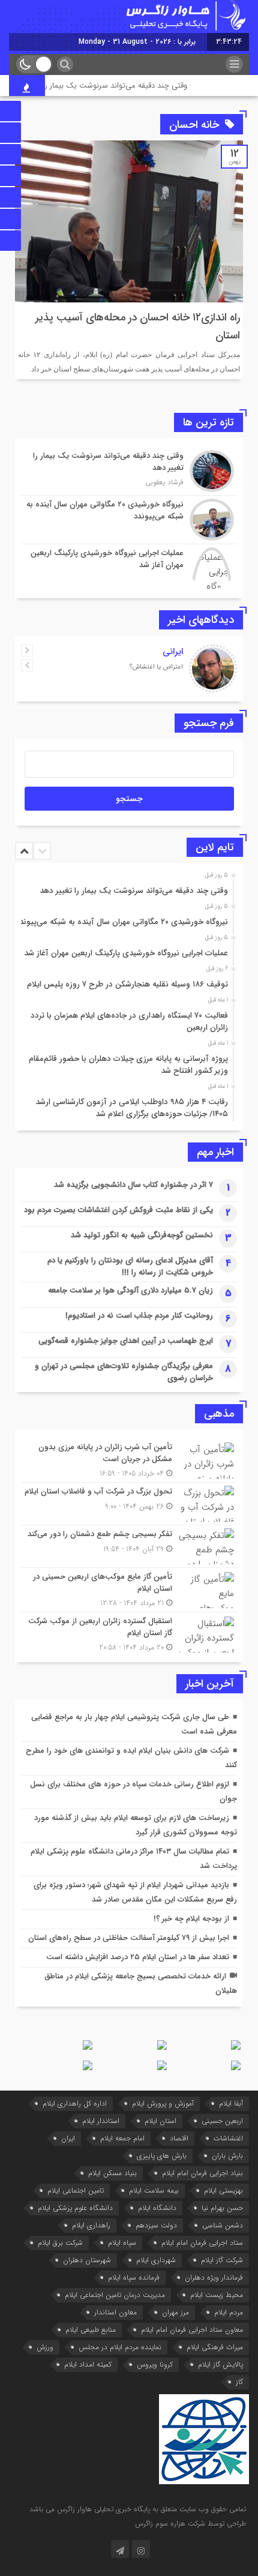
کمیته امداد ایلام (88, 2364)
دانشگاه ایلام (157, 2208)
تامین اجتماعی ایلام (76, 2190)
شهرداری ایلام (156, 2260)
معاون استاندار (115, 2312)
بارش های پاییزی (162, 2156)
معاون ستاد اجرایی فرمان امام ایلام (192, 2330)
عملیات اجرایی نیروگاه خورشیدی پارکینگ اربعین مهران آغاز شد (126, 953)
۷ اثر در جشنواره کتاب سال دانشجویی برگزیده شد (133, 1185)
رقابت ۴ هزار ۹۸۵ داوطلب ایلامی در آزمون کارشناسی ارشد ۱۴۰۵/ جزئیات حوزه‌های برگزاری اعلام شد (132, 1108)
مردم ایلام (229, 2312)
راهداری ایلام (91, 2225)
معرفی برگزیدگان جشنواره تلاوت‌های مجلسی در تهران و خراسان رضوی (124, 1372)
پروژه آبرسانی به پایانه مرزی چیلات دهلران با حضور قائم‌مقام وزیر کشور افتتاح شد (128, 1065)
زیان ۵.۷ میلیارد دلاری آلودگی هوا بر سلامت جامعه (130, 1290)
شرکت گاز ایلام (222, 2260)
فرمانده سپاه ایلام (134, 2277)
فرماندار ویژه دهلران (214, 2277)
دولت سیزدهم (156, 2225)
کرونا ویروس (155, 2364)
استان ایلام (160, 2121)
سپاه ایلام (122, 2243)
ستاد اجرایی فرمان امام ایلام (202, 2243)
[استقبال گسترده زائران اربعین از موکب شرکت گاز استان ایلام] (129, 1633)
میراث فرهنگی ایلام (215, 2347)
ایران (68, 2138)
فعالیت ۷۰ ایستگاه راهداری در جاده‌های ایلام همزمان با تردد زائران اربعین (129, 1022)
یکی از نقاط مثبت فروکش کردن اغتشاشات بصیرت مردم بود (118, 1210)
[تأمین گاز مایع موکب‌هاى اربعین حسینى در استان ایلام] (129, 1590)
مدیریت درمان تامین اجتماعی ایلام (115, 2295)
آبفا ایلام (231, 2103)
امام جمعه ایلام (122, 2138)
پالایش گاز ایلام (220, 2364)
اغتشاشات (228, 2138)
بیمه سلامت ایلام (154, 2190)
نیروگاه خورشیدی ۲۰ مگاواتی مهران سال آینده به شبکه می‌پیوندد (121, 922)
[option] (127, 887)
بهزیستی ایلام (223, 2190)
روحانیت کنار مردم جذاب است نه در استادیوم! (139, 1316)
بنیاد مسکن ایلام (112, 2173)
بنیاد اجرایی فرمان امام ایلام (202, 2173)
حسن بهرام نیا (222, 2208)
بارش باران (227, 2156)
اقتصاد (179, 2138)
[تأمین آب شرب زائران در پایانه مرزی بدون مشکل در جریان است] (129, 1460)
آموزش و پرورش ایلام (163, 2103)
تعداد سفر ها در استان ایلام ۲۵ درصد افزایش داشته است (138, 1957)
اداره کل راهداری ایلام (75, 2103)
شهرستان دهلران (87, 2260)
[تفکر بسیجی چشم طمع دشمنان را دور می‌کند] (129, 1546)
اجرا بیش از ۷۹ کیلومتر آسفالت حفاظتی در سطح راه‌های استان (129, 1938)
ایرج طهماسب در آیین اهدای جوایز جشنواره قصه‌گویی (126, 1341)
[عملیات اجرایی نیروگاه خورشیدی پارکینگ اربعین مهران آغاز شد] (129, 567)
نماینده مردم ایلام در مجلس (120, 2347)
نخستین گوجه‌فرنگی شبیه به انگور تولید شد (142, 1235)
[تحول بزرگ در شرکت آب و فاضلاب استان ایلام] (129, 1504)
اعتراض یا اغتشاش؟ (156, 667)
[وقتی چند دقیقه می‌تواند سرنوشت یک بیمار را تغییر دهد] (129, 471)
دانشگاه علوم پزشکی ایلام (75, 2208)
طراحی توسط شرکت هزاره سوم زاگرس (190, 2523)
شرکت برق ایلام (60, 2243)
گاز (239, 2382)
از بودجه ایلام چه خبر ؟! (191, 1919)
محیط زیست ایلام (217, 2295)
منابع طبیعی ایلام (91, 2330)
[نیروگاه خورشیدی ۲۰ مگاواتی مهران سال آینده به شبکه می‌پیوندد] (129, 520)
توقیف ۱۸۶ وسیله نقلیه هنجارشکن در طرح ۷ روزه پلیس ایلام (127, 984)
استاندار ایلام (101, 2121)
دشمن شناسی (223, 2225)
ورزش (45, 2347)
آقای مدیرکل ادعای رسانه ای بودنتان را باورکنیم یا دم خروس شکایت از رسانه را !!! (130, 1266)
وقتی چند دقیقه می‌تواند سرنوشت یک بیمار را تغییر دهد (110, 86)
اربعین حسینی (222, 2121)
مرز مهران (175, 2312)
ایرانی (173, 652)
